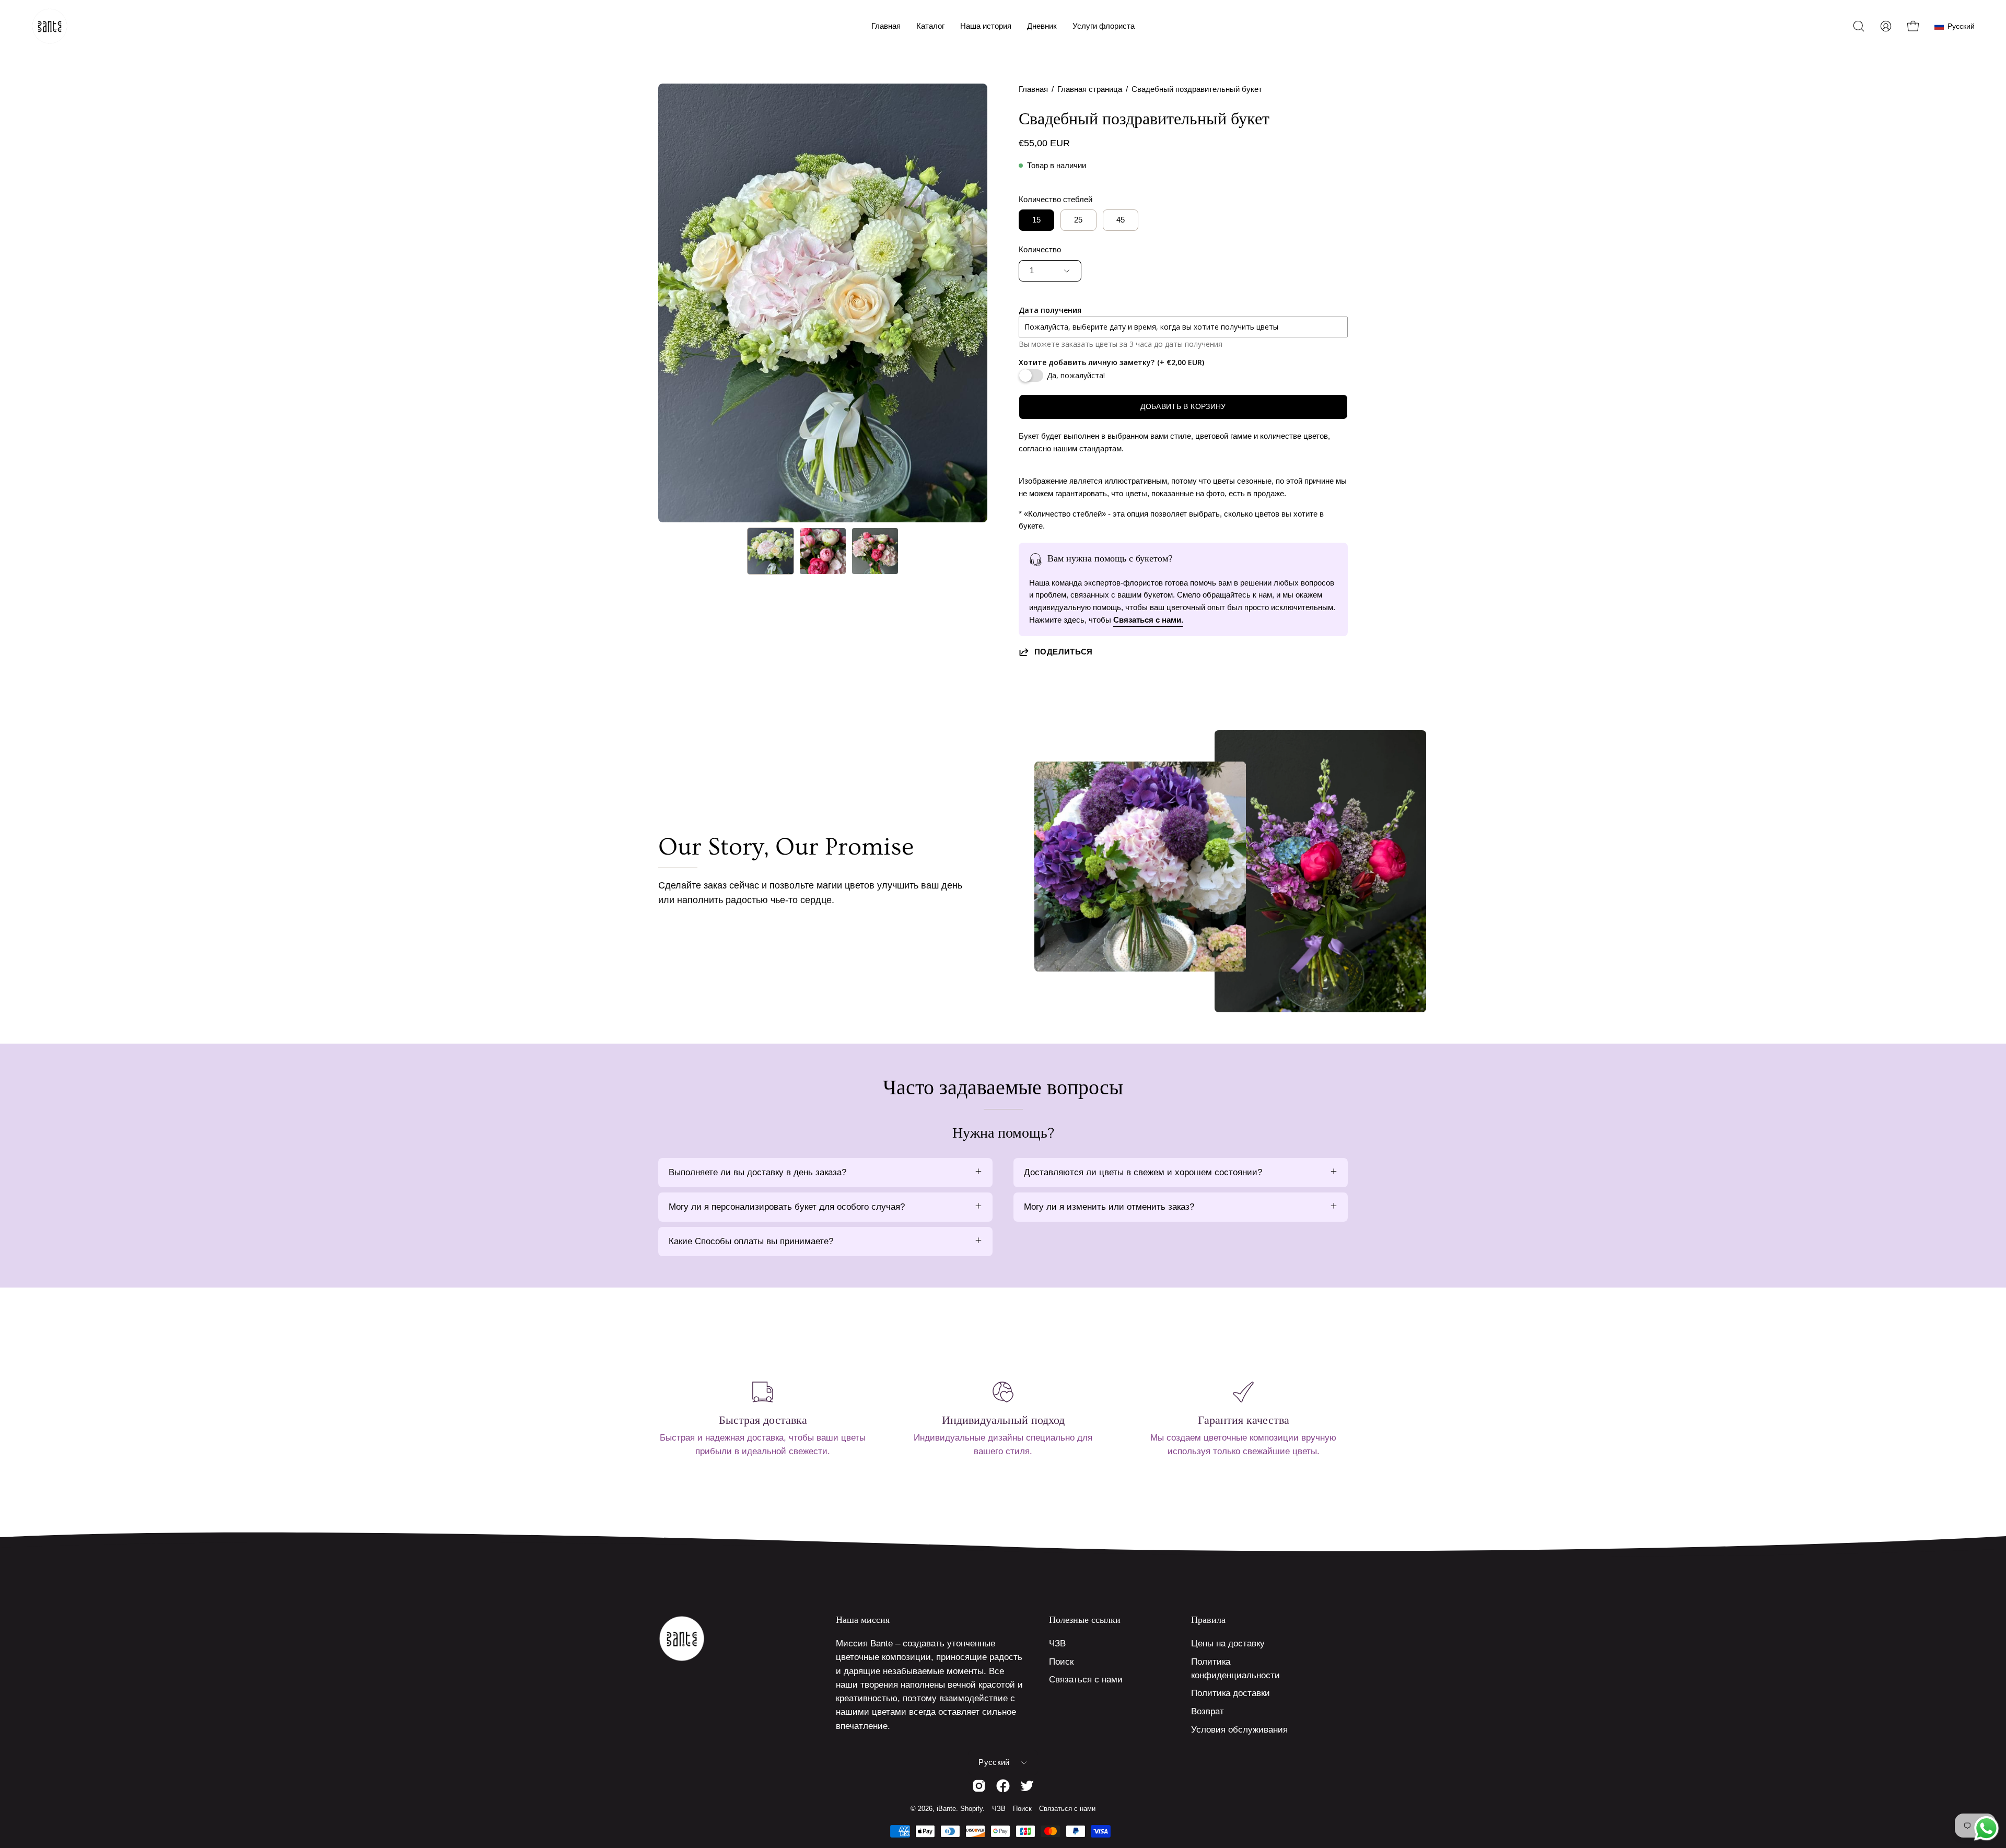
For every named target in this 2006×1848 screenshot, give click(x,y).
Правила (1208, 1620)
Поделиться (1064, 652)
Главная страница (1090, 89)
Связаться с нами (1086, 1680)
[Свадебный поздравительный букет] (771, 551)
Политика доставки (1231, 1693)
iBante (946, 1809)
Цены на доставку (1228, 1644)
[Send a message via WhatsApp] (1986, 1828)
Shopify (971, 1809)
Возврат (1208, 1711)
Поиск (1061, 1662)
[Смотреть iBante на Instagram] (979, 1786)
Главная (1033, 89)
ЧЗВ (1057, 1644)
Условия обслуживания (1239, 1730)
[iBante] (50, 26)
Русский (994, 1762)
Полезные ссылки (1085, 1620)
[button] (930, 26)
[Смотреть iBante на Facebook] (1003, 1786)
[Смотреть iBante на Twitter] (1027, 1786)
